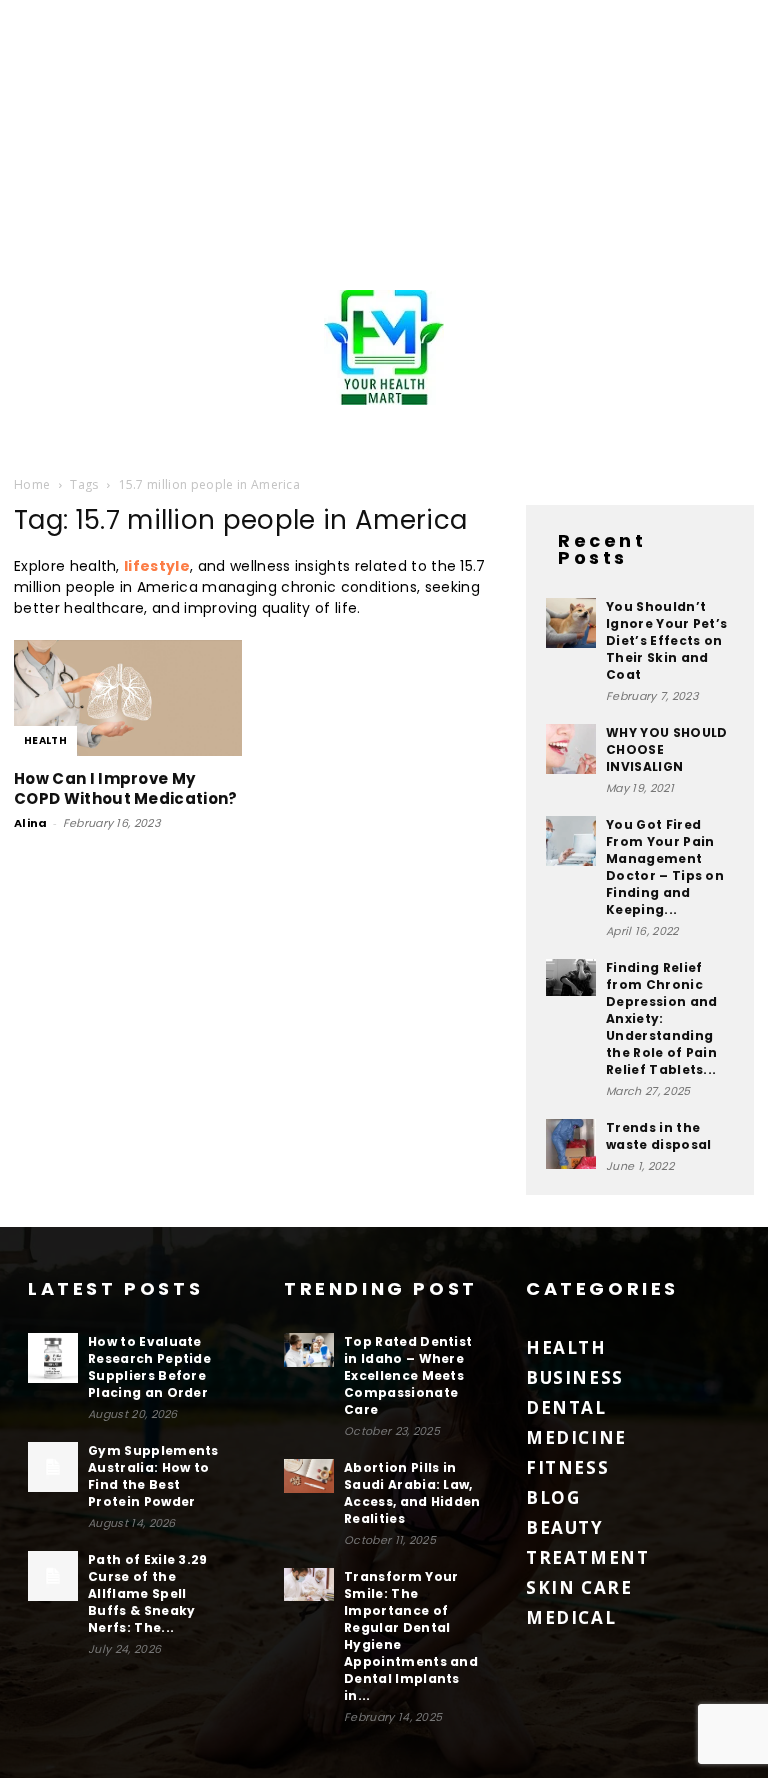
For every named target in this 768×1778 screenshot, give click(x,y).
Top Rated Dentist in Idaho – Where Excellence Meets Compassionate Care (408, 1375)
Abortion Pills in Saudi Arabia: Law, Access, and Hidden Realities (412, 1493)
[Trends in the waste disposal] (571, 1144)
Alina (31, 823)
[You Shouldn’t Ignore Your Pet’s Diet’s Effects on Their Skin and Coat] (571, 623)
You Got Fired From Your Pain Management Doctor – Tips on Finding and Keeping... (665, 867)
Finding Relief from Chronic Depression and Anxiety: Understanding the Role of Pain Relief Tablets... (661, 1018)
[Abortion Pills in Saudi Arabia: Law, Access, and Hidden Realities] (309, 1476)
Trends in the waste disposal (658, 1136)
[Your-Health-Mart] (384, 347)
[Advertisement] (384, 140)
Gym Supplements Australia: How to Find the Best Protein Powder (153, 1476)
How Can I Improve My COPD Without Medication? (126, 788)
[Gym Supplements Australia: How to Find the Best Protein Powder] (53, 1467)
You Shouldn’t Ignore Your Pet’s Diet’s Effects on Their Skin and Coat (666, 640)
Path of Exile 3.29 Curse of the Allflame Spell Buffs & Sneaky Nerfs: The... (148, 1593)
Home (32, 484)
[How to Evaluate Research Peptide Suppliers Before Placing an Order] (53, 1358)
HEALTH (45, 740)
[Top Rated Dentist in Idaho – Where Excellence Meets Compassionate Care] (309, 1350)
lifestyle (157, 566)
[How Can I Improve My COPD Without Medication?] (128, 698)
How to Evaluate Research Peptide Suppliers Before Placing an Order (149, 1367)
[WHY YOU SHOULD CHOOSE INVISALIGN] (571, 749)
